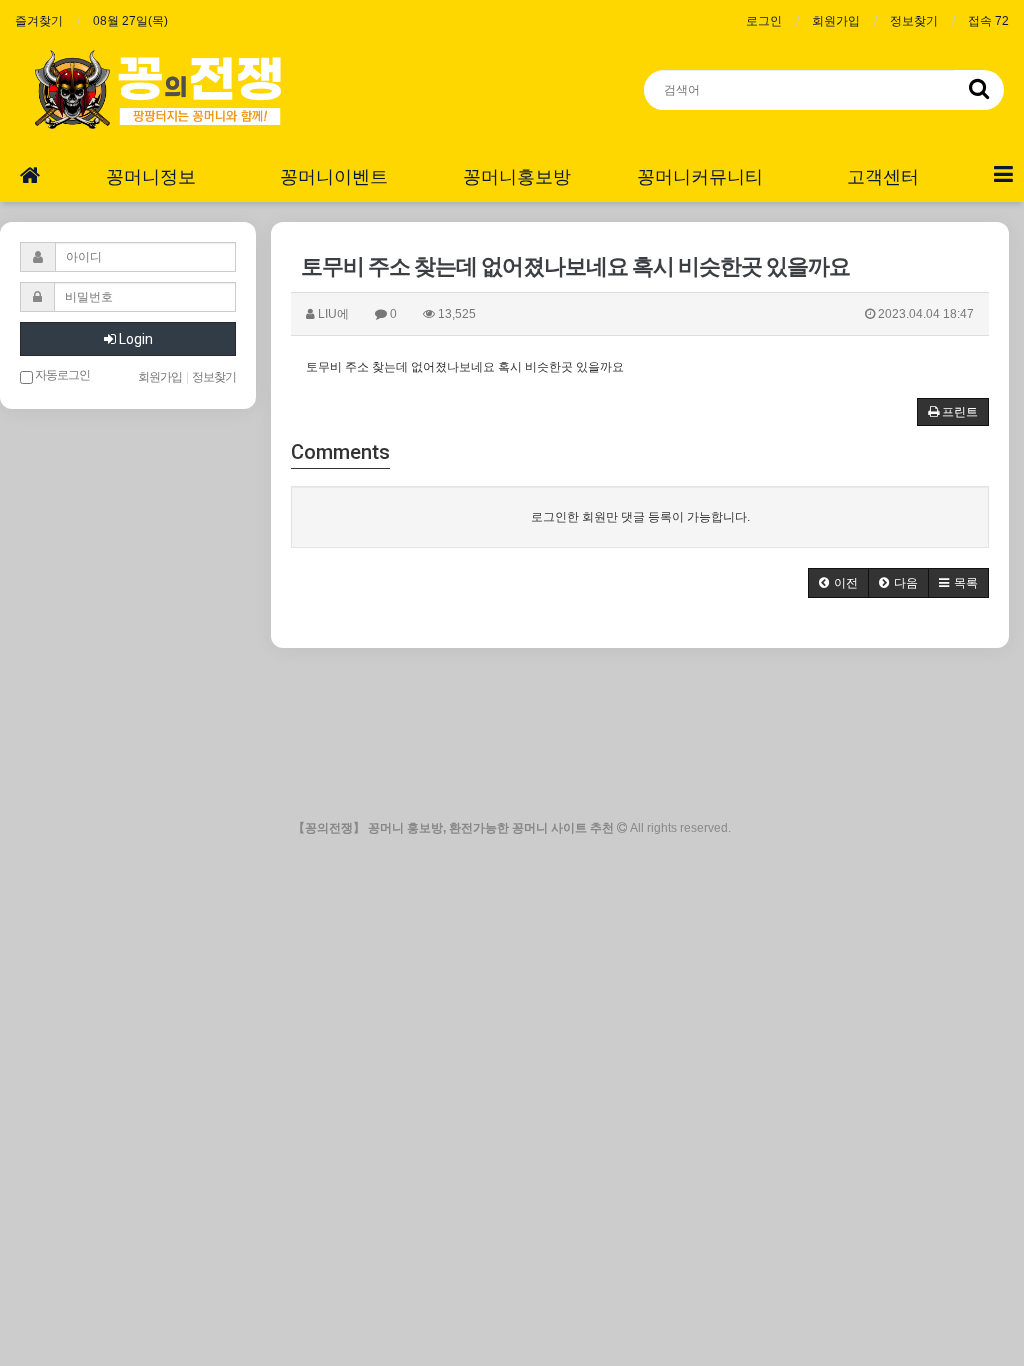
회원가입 (836, 21)
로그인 (764, 21)
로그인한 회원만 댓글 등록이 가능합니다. (640, 517)
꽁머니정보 (151, 176)
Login (134, 339)
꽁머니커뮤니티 (700, 176)
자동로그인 (61, 375)
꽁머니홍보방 (517, 176)
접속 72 (988, 21)
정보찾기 (914, 21)
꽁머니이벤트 (334, 176)
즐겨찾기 (39, 21)
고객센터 (883, 176)
